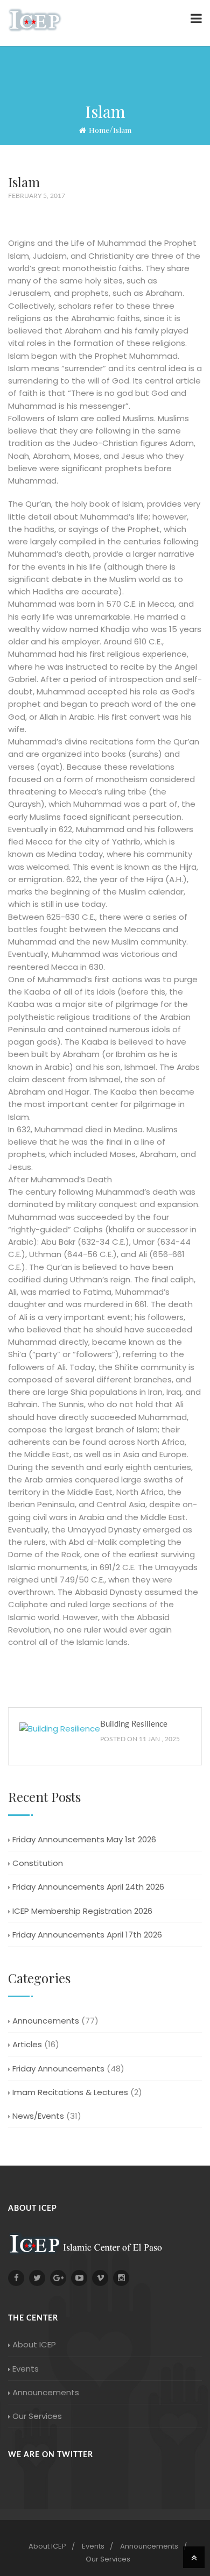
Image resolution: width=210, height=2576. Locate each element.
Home (99, 130)
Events (26, 2369)
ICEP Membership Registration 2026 (82, 1911)
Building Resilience (134, 1724)
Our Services (37, 2416)
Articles (27, 2044)
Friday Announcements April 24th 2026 (88, 1887)
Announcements (46, 2021)
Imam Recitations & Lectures (70, 2092)
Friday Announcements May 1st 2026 (84, 1839)
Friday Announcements (58, 2068)
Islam (122, 130)
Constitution (38, 1863)
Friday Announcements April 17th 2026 (87, 1935)
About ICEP (34, 2344)
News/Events (38, 2116)
